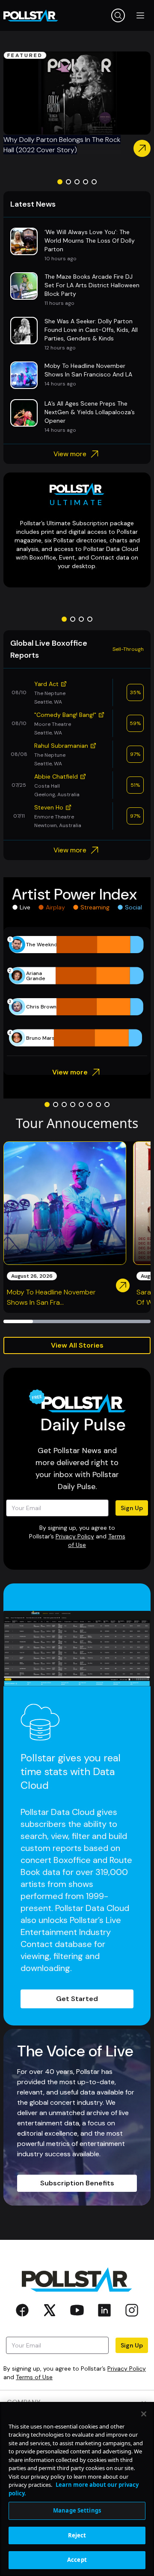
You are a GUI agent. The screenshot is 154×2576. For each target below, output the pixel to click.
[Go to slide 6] (90, 1104)
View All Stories (77, 1345)
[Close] (144, 2414)
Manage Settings (77, 2510)
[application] (77, 991)
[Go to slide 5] (94, 182)
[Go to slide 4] (86, 182)
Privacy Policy (75, 1536)
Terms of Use (34, 2377)
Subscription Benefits (77, 2183)
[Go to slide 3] (77, 182)
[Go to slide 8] (107, 1104)
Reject (77, 2535)
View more (70, 454)
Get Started (77, 1999)
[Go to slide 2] (68, 182)
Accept (77, 2560)
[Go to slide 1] (60, 182)
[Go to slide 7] (98, 1104)
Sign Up (132, 1508)
